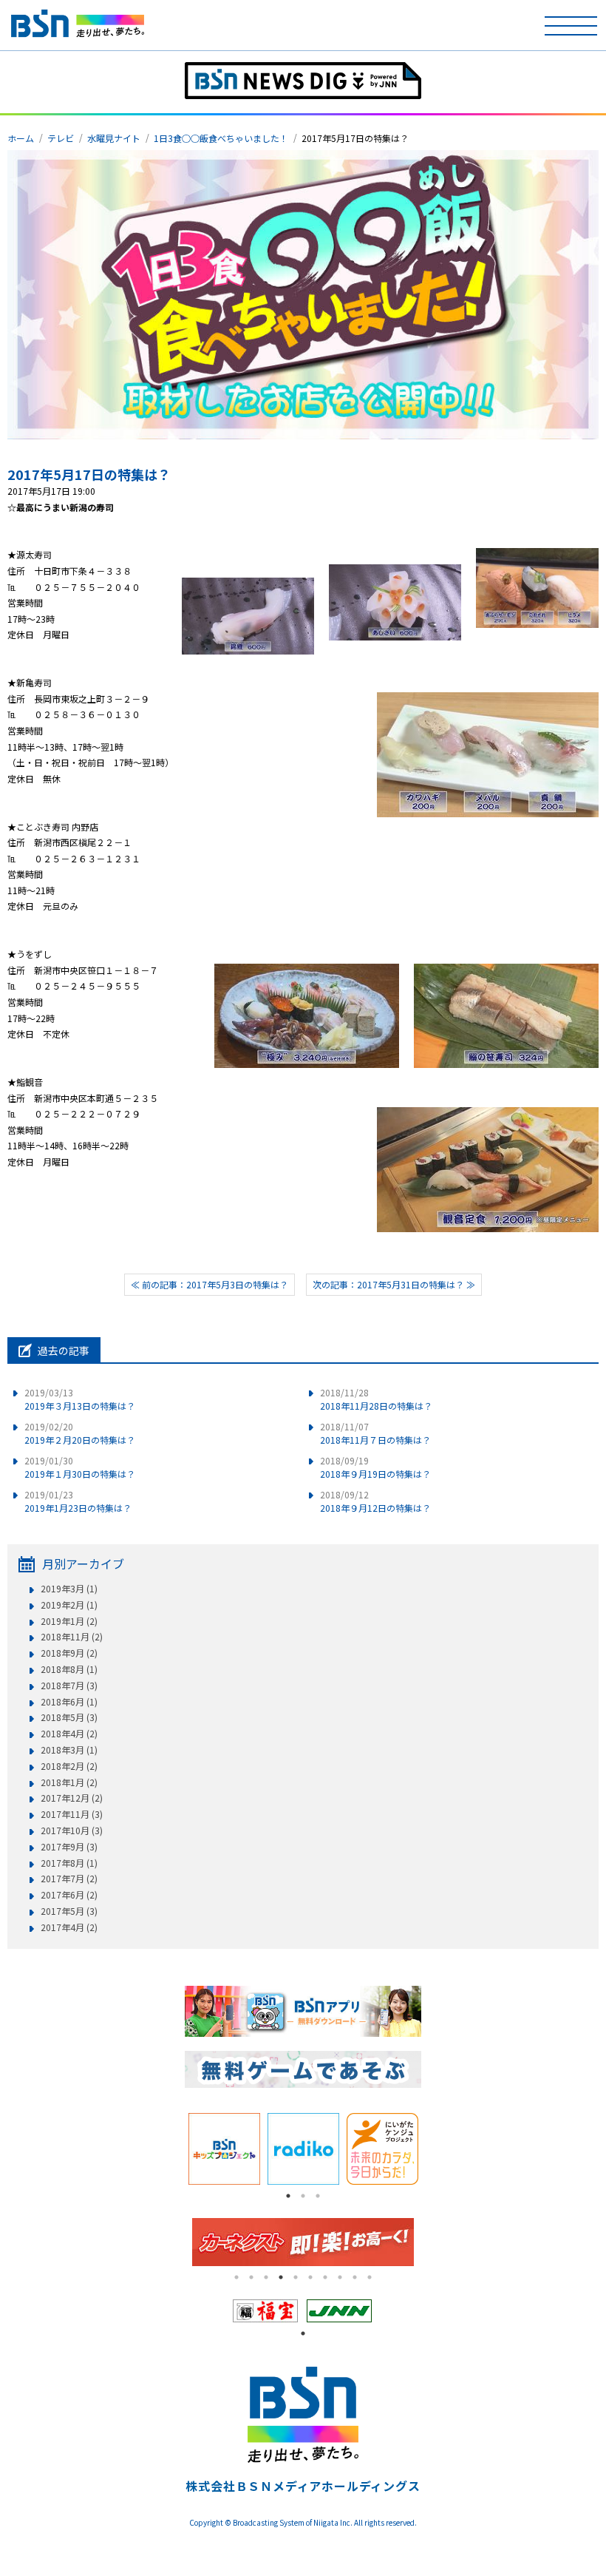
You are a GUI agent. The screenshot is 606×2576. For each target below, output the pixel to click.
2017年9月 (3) (69, 1847)
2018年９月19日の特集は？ (375, 1467)
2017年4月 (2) (69, 1927)
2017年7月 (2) (69, 1879)
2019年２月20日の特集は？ (80, 1433)
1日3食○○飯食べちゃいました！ (221, 138)
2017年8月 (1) (69, 1863)
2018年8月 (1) (69, 1669)
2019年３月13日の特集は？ (80, 1399)
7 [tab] (325, 2277)
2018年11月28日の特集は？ (376, 1399)
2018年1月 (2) (69, 1782)
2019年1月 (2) (69, 1621)
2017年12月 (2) (72, 1798)
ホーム (21, 138)
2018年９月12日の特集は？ (375, 1501)
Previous (174, 2149)
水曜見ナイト (114, 138)
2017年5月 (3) (69, 1911)
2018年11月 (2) (72, 1637)
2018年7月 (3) (69, 1686)
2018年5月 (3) (69, 1717)
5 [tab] (296, 2277)
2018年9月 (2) (69, 1653)
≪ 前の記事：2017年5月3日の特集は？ (210, 1284)
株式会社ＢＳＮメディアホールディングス (303, 2486)
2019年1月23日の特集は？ (78, 1501)
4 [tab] (281, 2277)
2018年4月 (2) (69, 1734)
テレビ (61, 138)
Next (432, 2149)
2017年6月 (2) (69, 1895)
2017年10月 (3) (72, 1830)
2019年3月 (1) (69, 1589)
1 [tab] (288, 2196)
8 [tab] (340, 2277)
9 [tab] (355, 2277)
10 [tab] (370, 2277)
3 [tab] (318, 2196)
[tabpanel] (224, 2149)
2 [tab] (303, 2196)
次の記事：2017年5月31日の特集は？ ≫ (394, 1284)
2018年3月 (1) (69, 1750)
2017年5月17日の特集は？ (89, 474)
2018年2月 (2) (69, 1766)
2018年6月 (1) (69, 1702)
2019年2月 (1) (69, 1605)
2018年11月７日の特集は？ (375, 1433)
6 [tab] (310, 2277)
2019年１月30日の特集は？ (80, 1467)
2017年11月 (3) (72, 1814)
